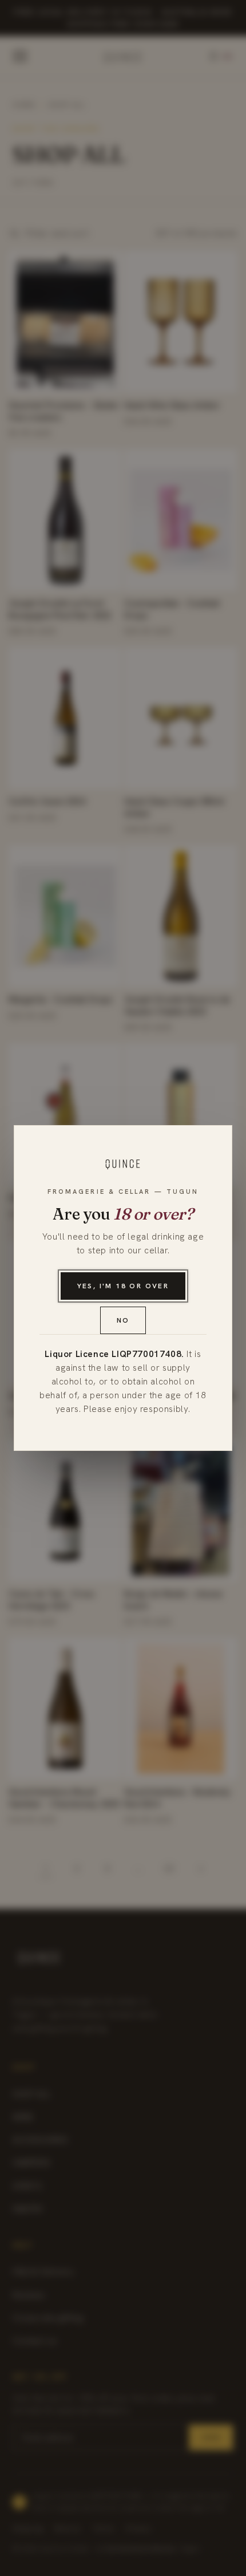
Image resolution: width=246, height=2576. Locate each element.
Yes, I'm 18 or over (123, 1286)
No (123, 1320)
